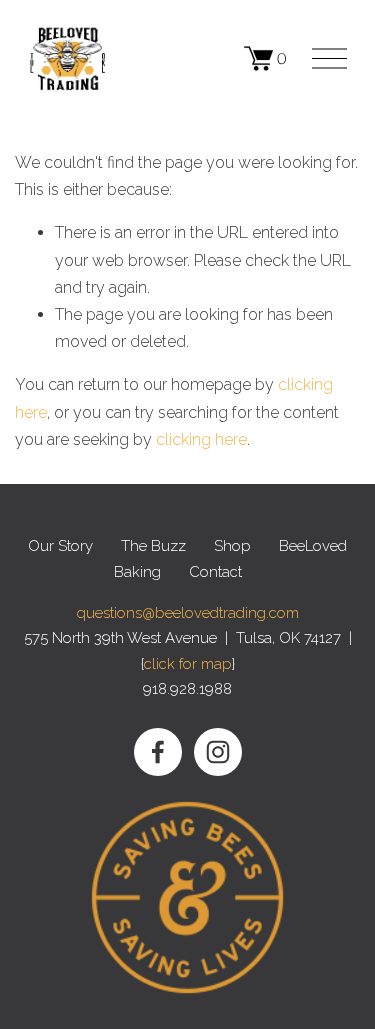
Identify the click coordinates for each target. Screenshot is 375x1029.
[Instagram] (218, 752)
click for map (188, 663)
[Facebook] (158, 752)
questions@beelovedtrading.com (188, 612)
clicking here (201, 439)
